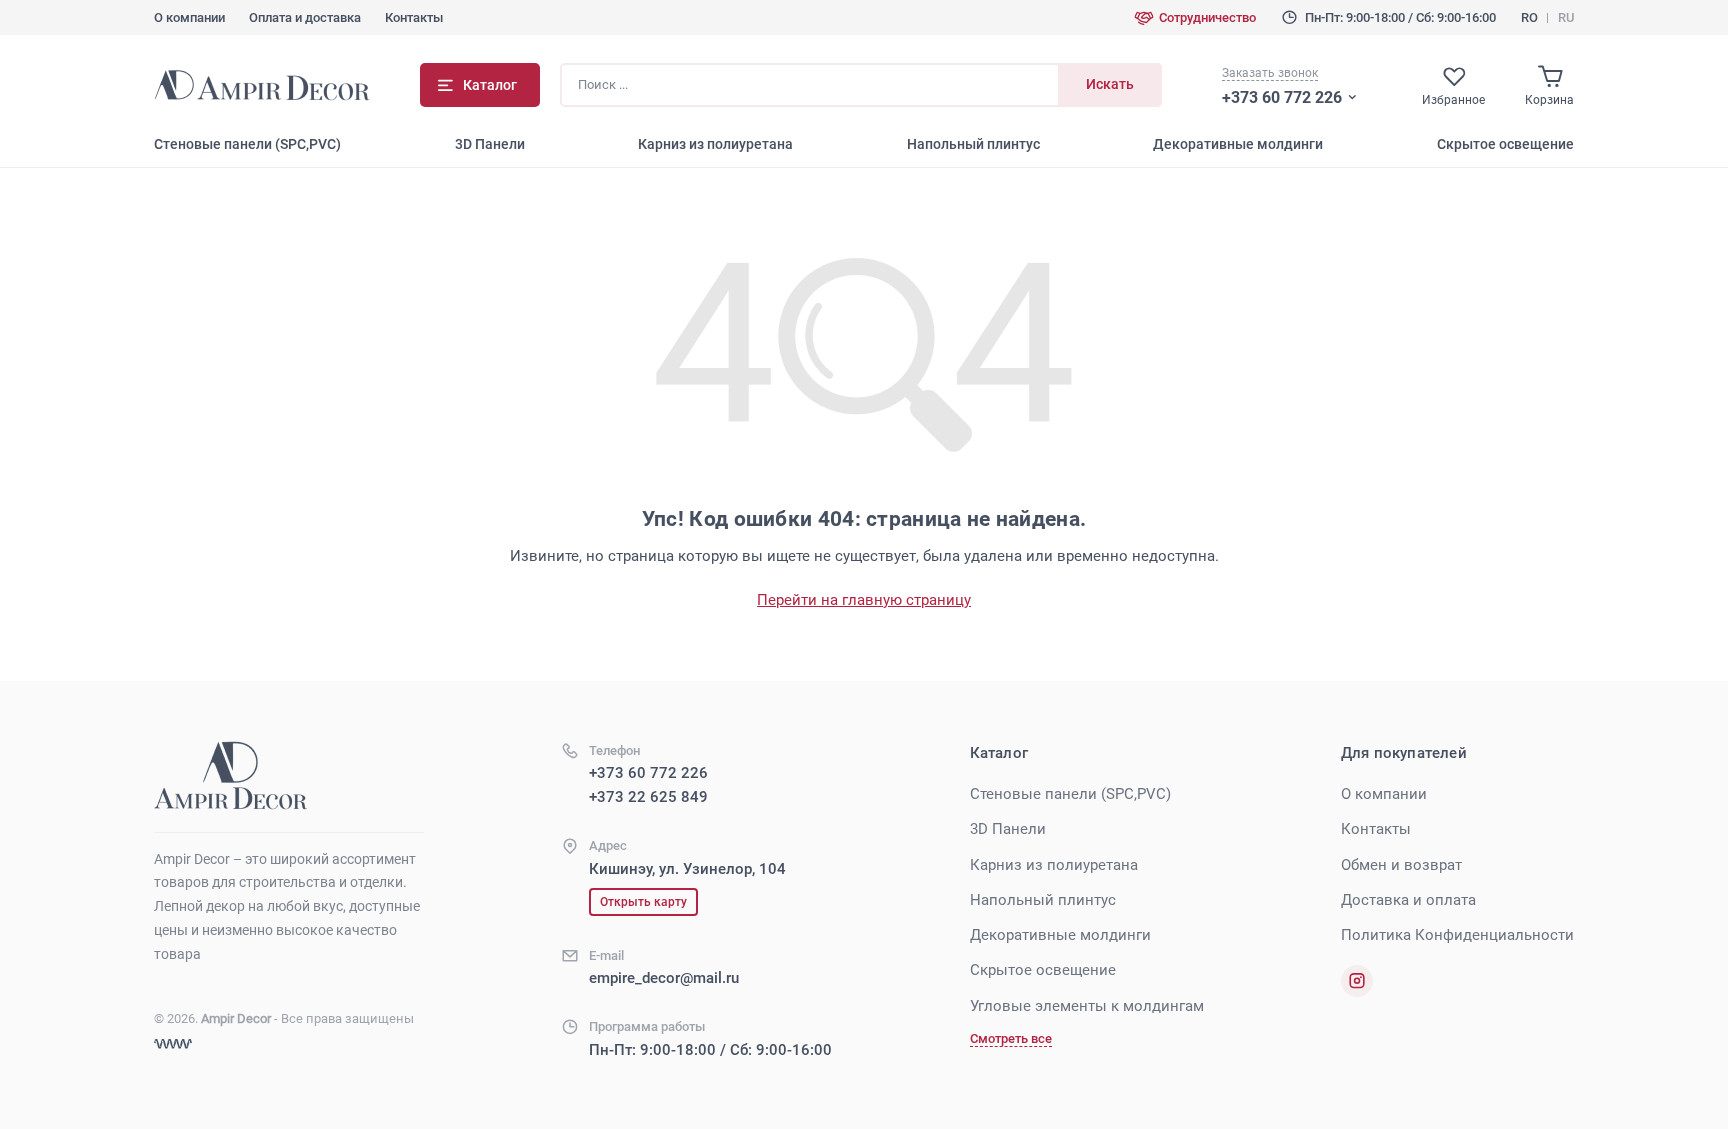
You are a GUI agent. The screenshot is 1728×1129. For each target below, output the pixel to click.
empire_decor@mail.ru (664, 978)
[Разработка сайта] (173, 1044)
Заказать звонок (1270, 73)
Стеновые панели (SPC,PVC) (247, 144)
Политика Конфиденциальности (1457, 935)
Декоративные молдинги (1238, 144)
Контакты (414, 17)
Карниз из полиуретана (715, 144)
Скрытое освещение (1505, 144)
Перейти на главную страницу (864, 600)
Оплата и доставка (305, 17)
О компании (189, 17)
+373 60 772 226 (1282, 97)
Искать (1110, 84)
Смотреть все (1011, 1038)
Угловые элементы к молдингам (1087, 1006)
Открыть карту (643, 902)
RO (1529, 17)
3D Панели (490, 144)
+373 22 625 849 (648, 797)
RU (1566, 17)
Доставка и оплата (1408, 900)
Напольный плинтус (973, 144)
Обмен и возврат (1401, 865)
